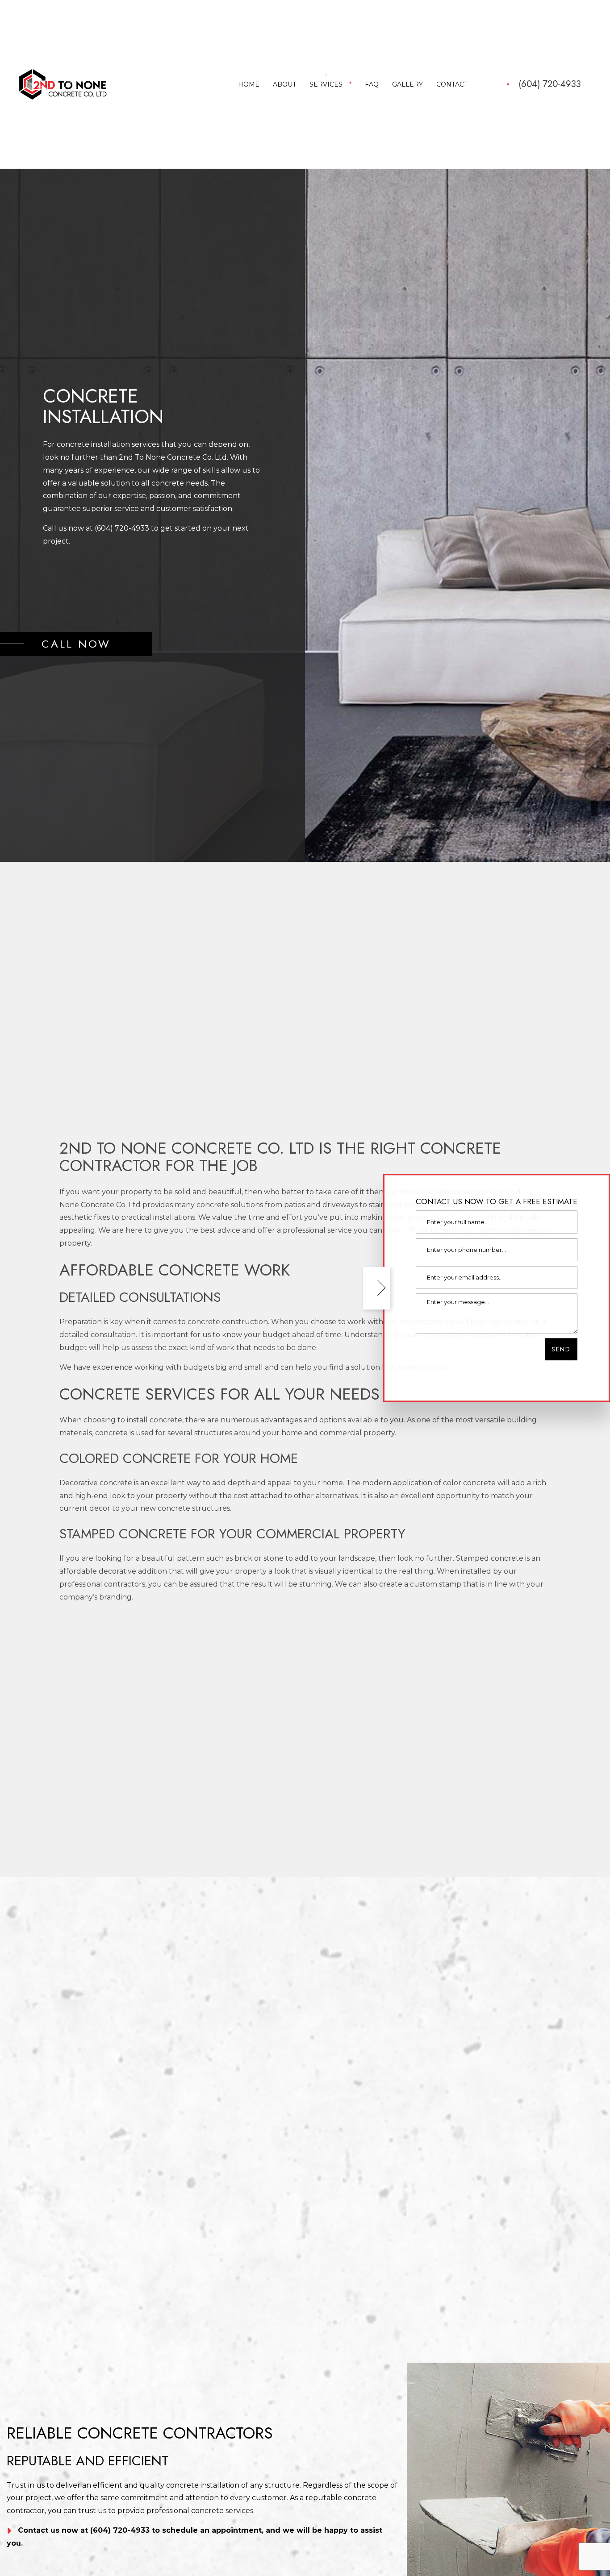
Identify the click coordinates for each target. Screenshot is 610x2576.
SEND (561, 1350)
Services (326, 85)
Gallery (407, 85)
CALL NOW (76, 646)
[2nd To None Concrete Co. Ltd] (63, 85)
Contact (452, 85)
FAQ (372, 85)
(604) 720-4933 (550, 86)
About (284, 85)
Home (249, 85)
